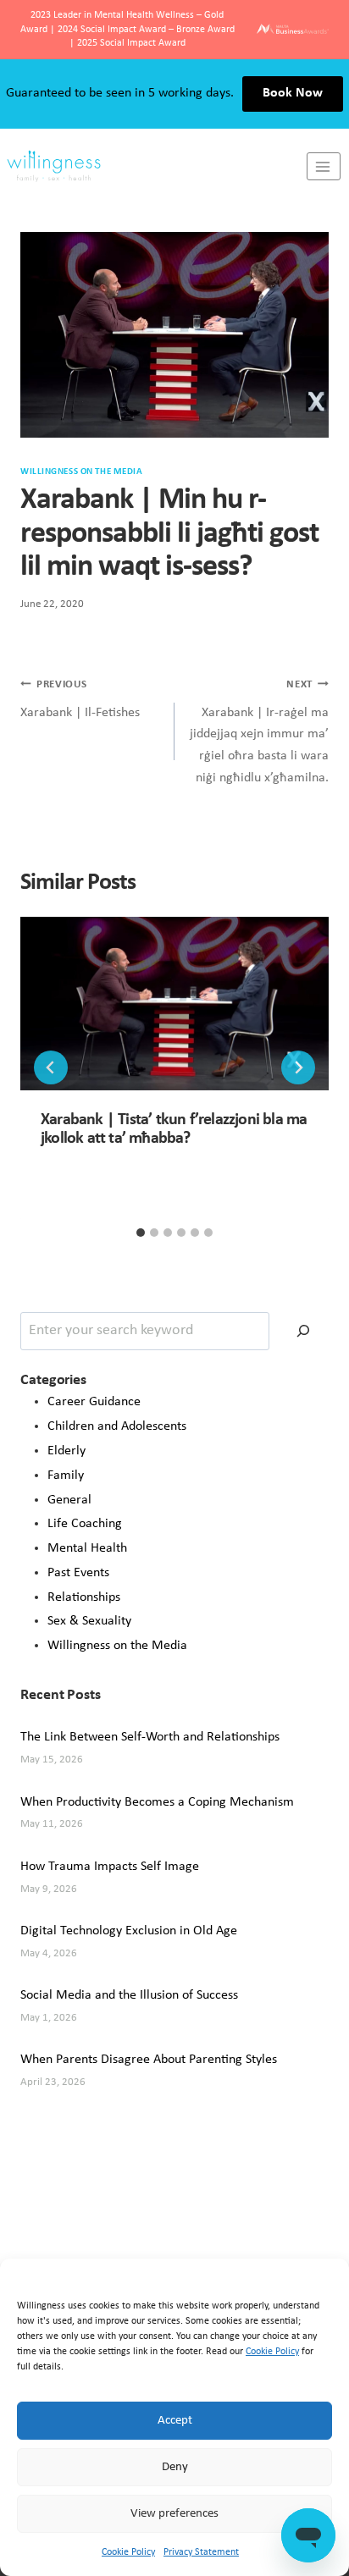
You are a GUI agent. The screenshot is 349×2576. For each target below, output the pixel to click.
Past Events (78, 1573)
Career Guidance (94, 1402)
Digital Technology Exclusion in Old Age (129, 1931)
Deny (175, 2467)
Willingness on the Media (117, 1646)
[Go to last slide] (51, 1067)
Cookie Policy (272, 2352)
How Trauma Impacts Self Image (110, 1867)
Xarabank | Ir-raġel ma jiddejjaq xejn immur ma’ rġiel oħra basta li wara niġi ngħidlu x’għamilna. (259, 731)
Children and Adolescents (117, 1426)
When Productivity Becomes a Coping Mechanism (157, 1802)
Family (66, 1476)
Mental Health (87, 1548)
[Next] (298, 1067)
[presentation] (174, 1004)
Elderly (66, 1451)
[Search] (303, 1331)
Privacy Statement (201, 2552)
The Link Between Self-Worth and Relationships (150, 1737)
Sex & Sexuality (89, 1621)
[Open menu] (324, 166)
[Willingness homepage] (153, 166)
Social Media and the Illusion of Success (129, 1995)
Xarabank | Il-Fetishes (80, 699)
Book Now (293, 93)
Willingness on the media (81, 472)
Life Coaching (85, 1524)
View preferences (174, 2514)
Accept (175, 2421)
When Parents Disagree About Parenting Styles (149, 2060)
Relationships (84, 1597)
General (69, 1500)
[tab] (141, 1233)
